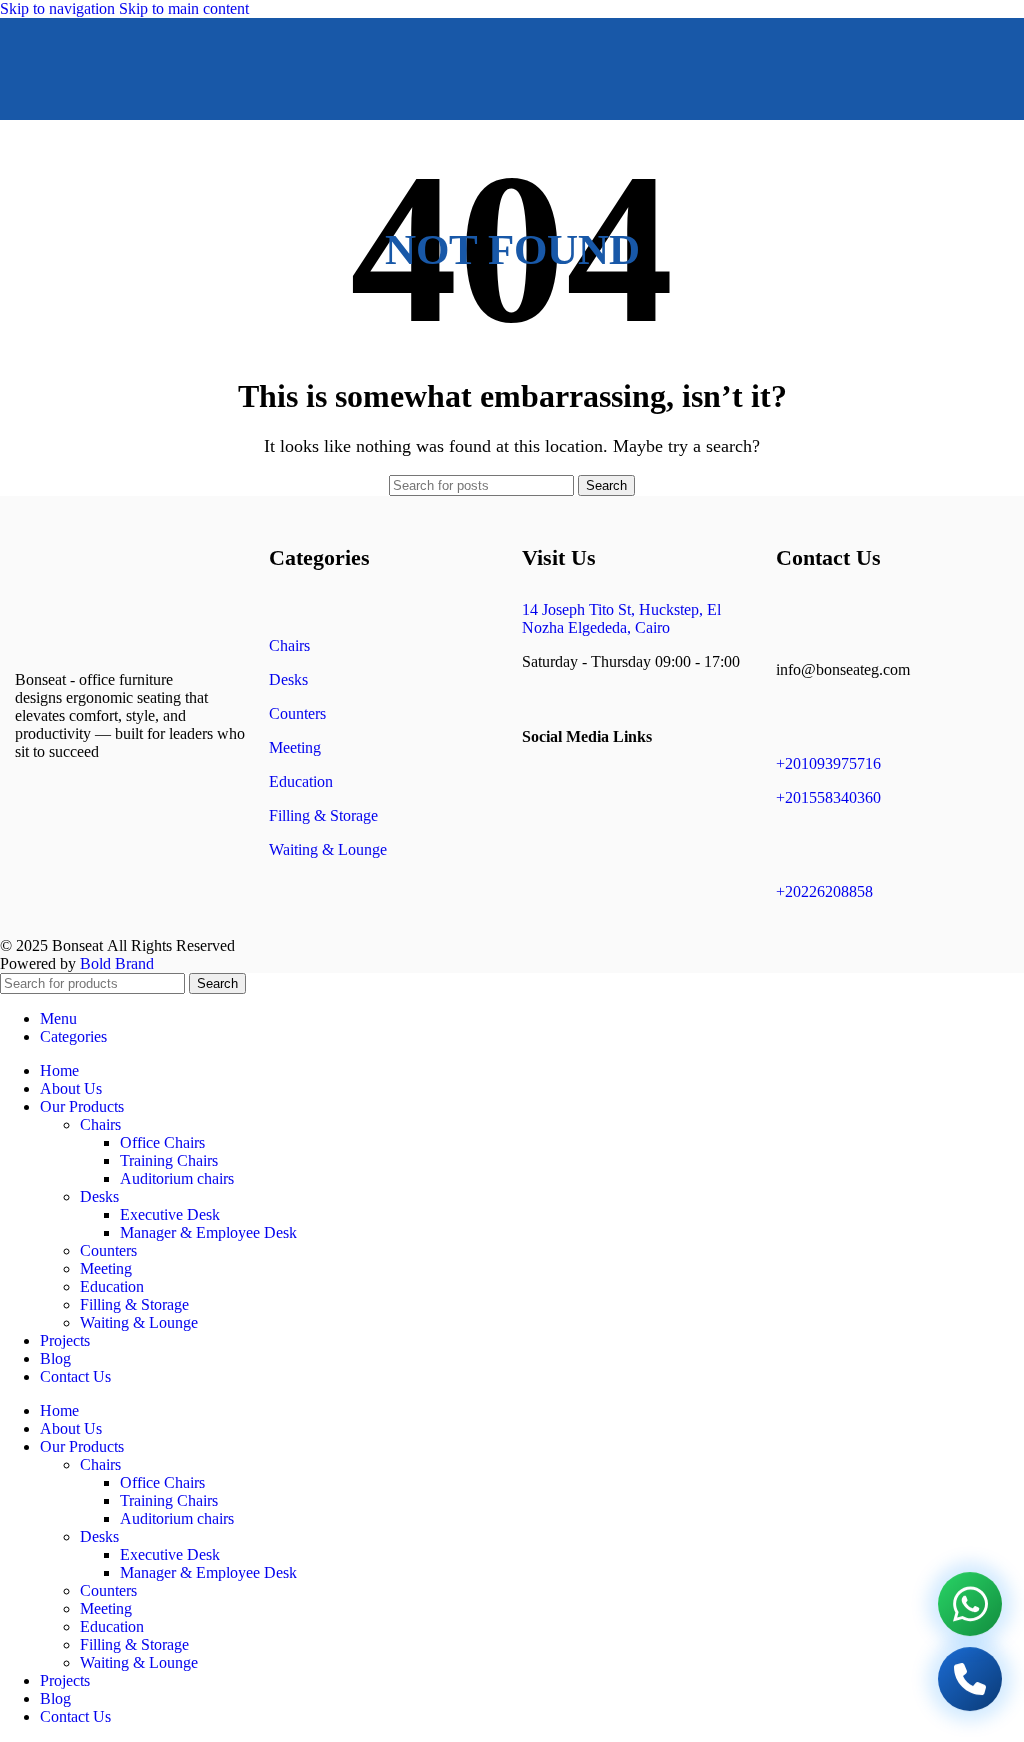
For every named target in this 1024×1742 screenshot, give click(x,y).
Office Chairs (162, 1142)
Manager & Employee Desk (208, 1232)
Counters (297, 713)
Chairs (289, 645)
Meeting (295, 747)
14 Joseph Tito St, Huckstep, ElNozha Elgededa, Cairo (621, 618)
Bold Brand (117, 963)
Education (301, 781)
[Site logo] (462, 124)
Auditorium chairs (177, 1178)
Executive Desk (170, 1214)
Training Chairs (169, 1160)
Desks (288, 679)
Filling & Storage (323, 815)
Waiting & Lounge (328, 849)
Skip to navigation (59, 8)
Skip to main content (184, 8)
